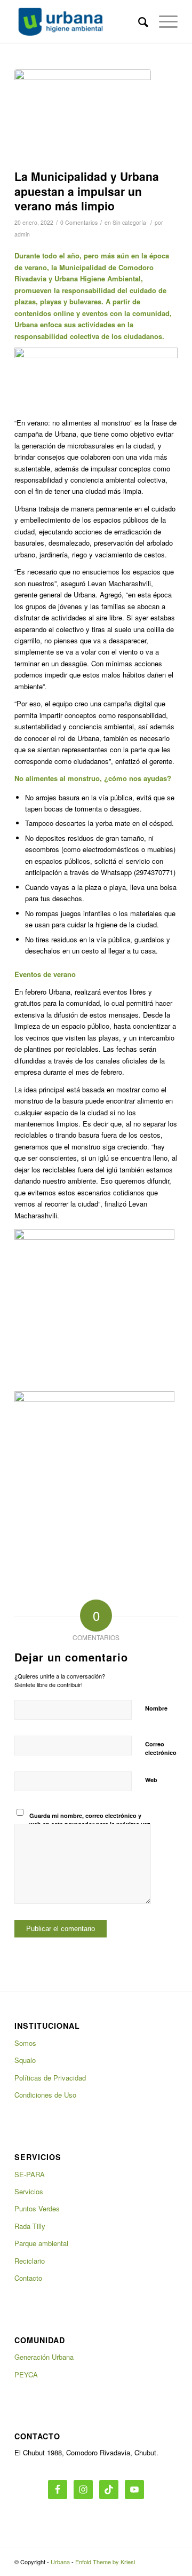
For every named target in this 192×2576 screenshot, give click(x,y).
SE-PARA (30, 2174)
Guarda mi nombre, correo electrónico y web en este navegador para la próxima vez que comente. (90, 1824)
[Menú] (163, 21)
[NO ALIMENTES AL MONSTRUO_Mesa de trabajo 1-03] (83, 117)
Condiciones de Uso (45, 2095)
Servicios (29, 2191)
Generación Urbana (44, 2357)
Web (151, 1780)
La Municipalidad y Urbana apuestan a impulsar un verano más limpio (87, 191)
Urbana (60, 2562)
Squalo (25, 2060)
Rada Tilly (30, 2226)
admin (22, 234)
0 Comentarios (79, 222)
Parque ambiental (41, 2243)
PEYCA (26, 2374)
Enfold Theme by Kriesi (105, 2562)
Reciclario (30, 2261)
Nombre (156, 1708)
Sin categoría (129, 222)
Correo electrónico (161, 1748)
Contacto (28, 2278)
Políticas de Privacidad (50, 2078)
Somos (25, 2043)
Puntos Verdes (37, 2208)
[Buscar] (138, 21)
